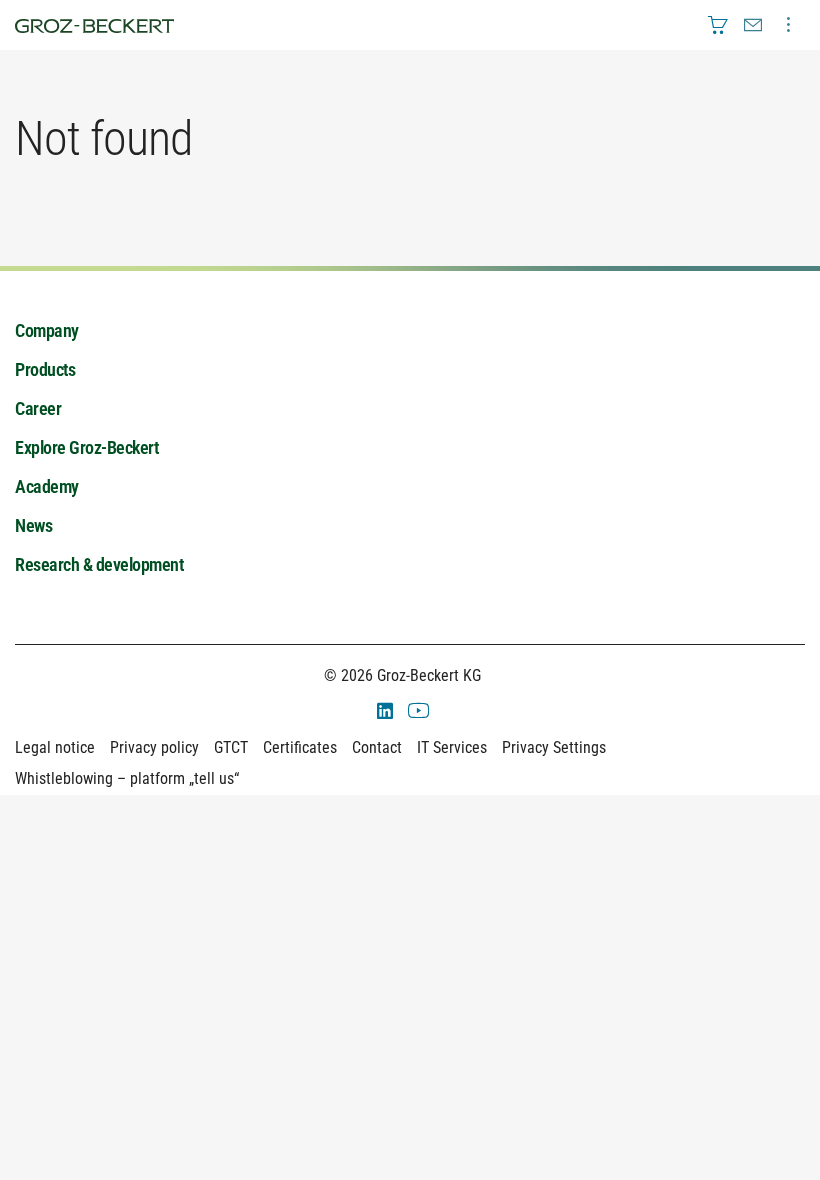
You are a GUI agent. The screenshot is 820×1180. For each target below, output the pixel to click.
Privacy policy (154, 747)
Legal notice (55, 747)
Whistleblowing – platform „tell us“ (127, 778)
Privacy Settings (554, 747)
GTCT (231, 747)
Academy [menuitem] (47, 486)
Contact (377, 747)
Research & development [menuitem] (99, 564)
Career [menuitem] (38, 408)
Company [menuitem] (47, 330)
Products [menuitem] (45, 369)
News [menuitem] (33, 525)
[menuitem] (718, 25)
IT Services (452, 747)
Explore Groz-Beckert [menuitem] (86, 447)
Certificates (300, 747)
